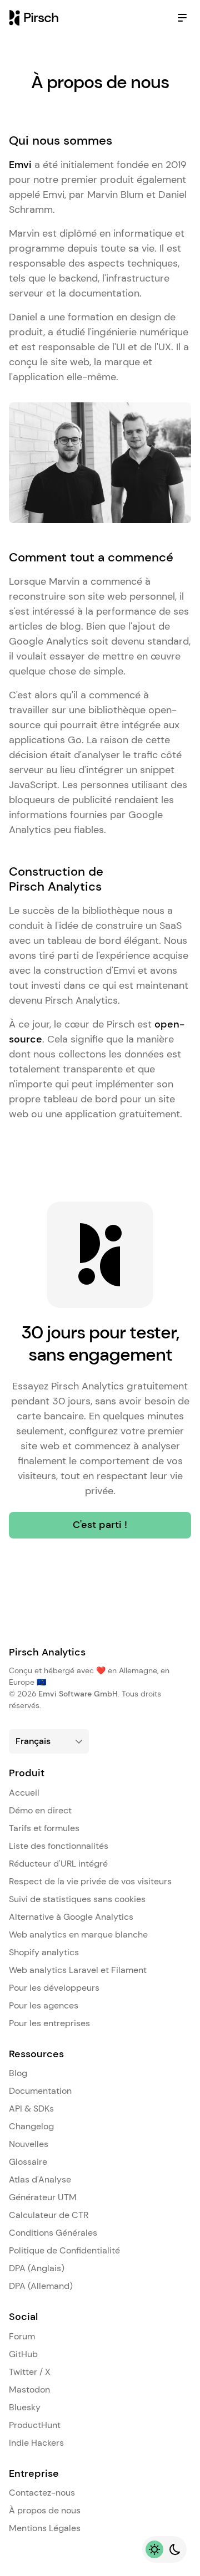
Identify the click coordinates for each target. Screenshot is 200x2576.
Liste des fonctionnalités (59, 1846)
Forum (22, 2336)
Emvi (20, 165)
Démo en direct (40, 1810)
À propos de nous (45, 2510)
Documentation (40, 2091)
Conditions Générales (53, 2233)
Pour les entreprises (49, 2023)
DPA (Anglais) (37, 2268)
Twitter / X (30, 2372)
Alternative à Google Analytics (71, 1917)
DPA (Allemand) (41, 2286)
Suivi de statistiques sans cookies (77, 1899)
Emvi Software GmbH (78, 1694)
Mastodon (29, 2390)
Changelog (31, 2126)
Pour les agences (44, 2005)
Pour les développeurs (54, 1988)
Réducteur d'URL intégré (58, 1864)
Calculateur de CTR (49, 2215)
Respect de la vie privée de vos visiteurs (90, 1881)
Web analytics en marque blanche (78, 1934)
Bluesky (25, 2407)
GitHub (23, 2354)
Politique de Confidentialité (64, 2250)
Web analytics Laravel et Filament (78, 1970)
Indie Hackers (36, 2443)
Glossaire (28, 2162)
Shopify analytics (44, 1952)
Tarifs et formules (44, 1828)
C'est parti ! (100, 1525)
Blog (18, 2073)
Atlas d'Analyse (40, 2179)
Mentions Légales (45, 2528)
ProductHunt (35, 2425)
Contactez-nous (42, 2493)
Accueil (24, 1793)
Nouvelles (29, 2144)
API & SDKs (31, 2109)
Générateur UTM (43, 2197)
